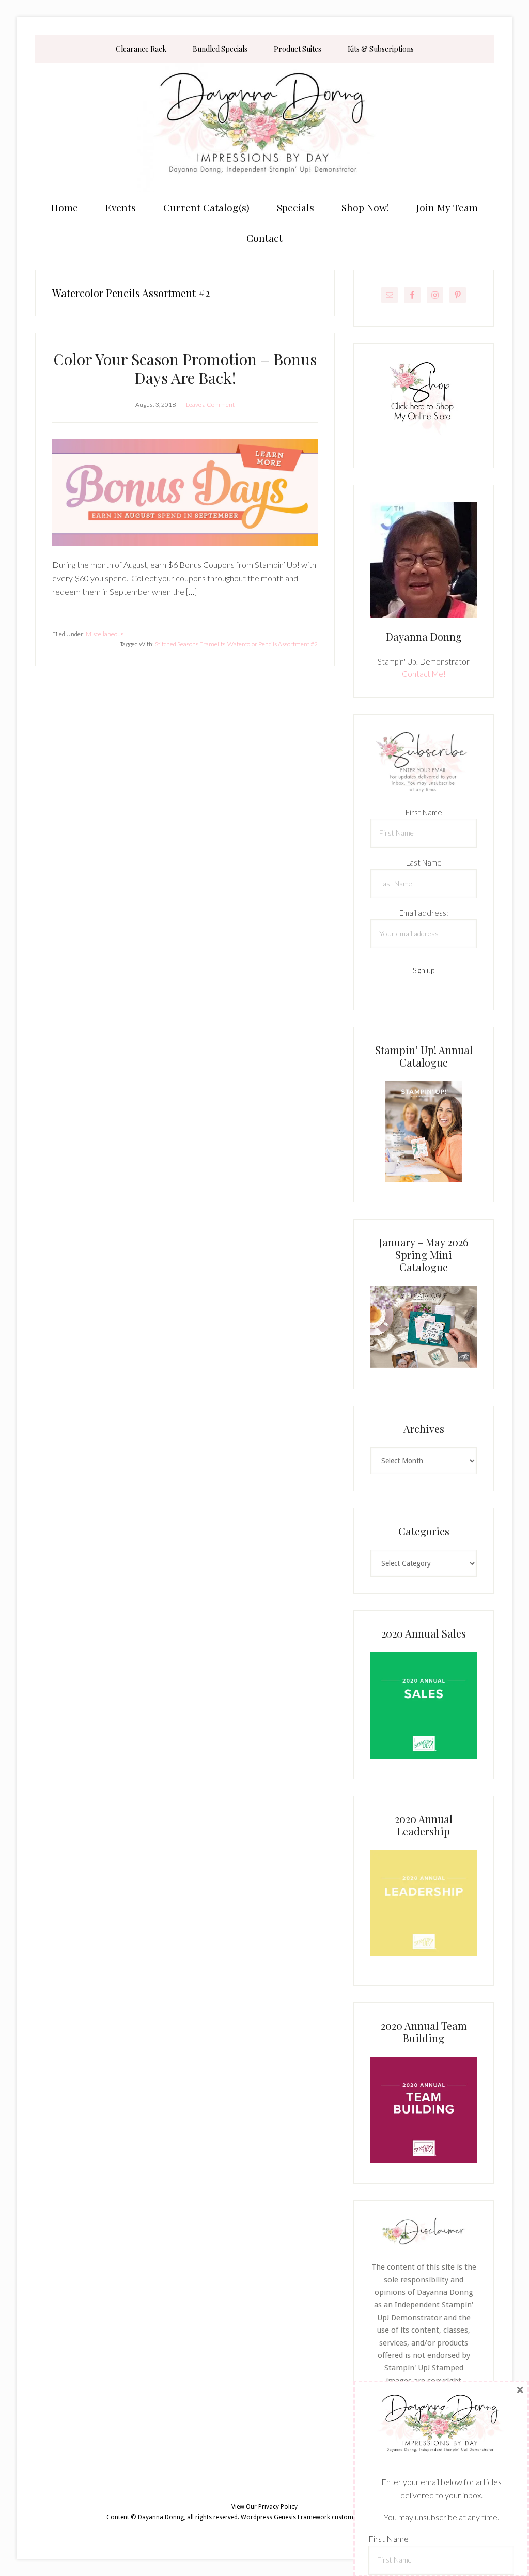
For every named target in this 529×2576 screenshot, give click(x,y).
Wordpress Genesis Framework (285, 2517)
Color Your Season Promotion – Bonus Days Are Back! (185, 368)
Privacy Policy (278, 2507)
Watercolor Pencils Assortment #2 (273, 644)
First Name (424, 812)
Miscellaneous (105, 634)
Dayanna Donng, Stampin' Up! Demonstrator (264, 128)
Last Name (424, 862)
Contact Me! (424, 674)
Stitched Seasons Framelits (190, 644)
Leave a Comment (210, 404)
